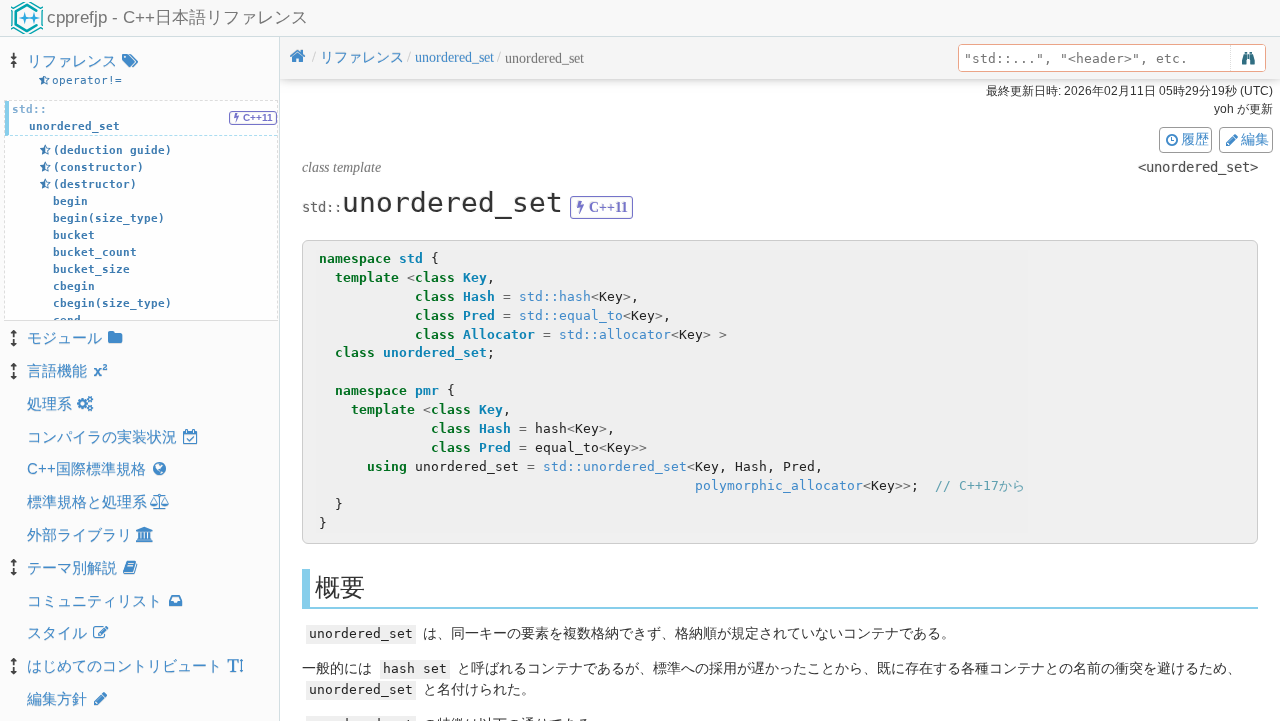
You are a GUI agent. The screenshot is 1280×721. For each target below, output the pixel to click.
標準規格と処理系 (87, 501)
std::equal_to (571, 315)
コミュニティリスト (94, 600)
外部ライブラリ (79, 534)
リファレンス (72, 60)
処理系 (49, 403)
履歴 (1195, 139)
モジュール (64, 337)
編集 (1255, 139)
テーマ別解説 (72, 567)
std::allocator (615, 334)
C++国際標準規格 (86, 468)
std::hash (555, 296)
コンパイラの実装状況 (102, 436)
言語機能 (57, 370)
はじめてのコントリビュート (124, 665)
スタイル (57, 632)
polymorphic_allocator (779, 485)
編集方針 (57, 698)
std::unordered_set (615, 466)
